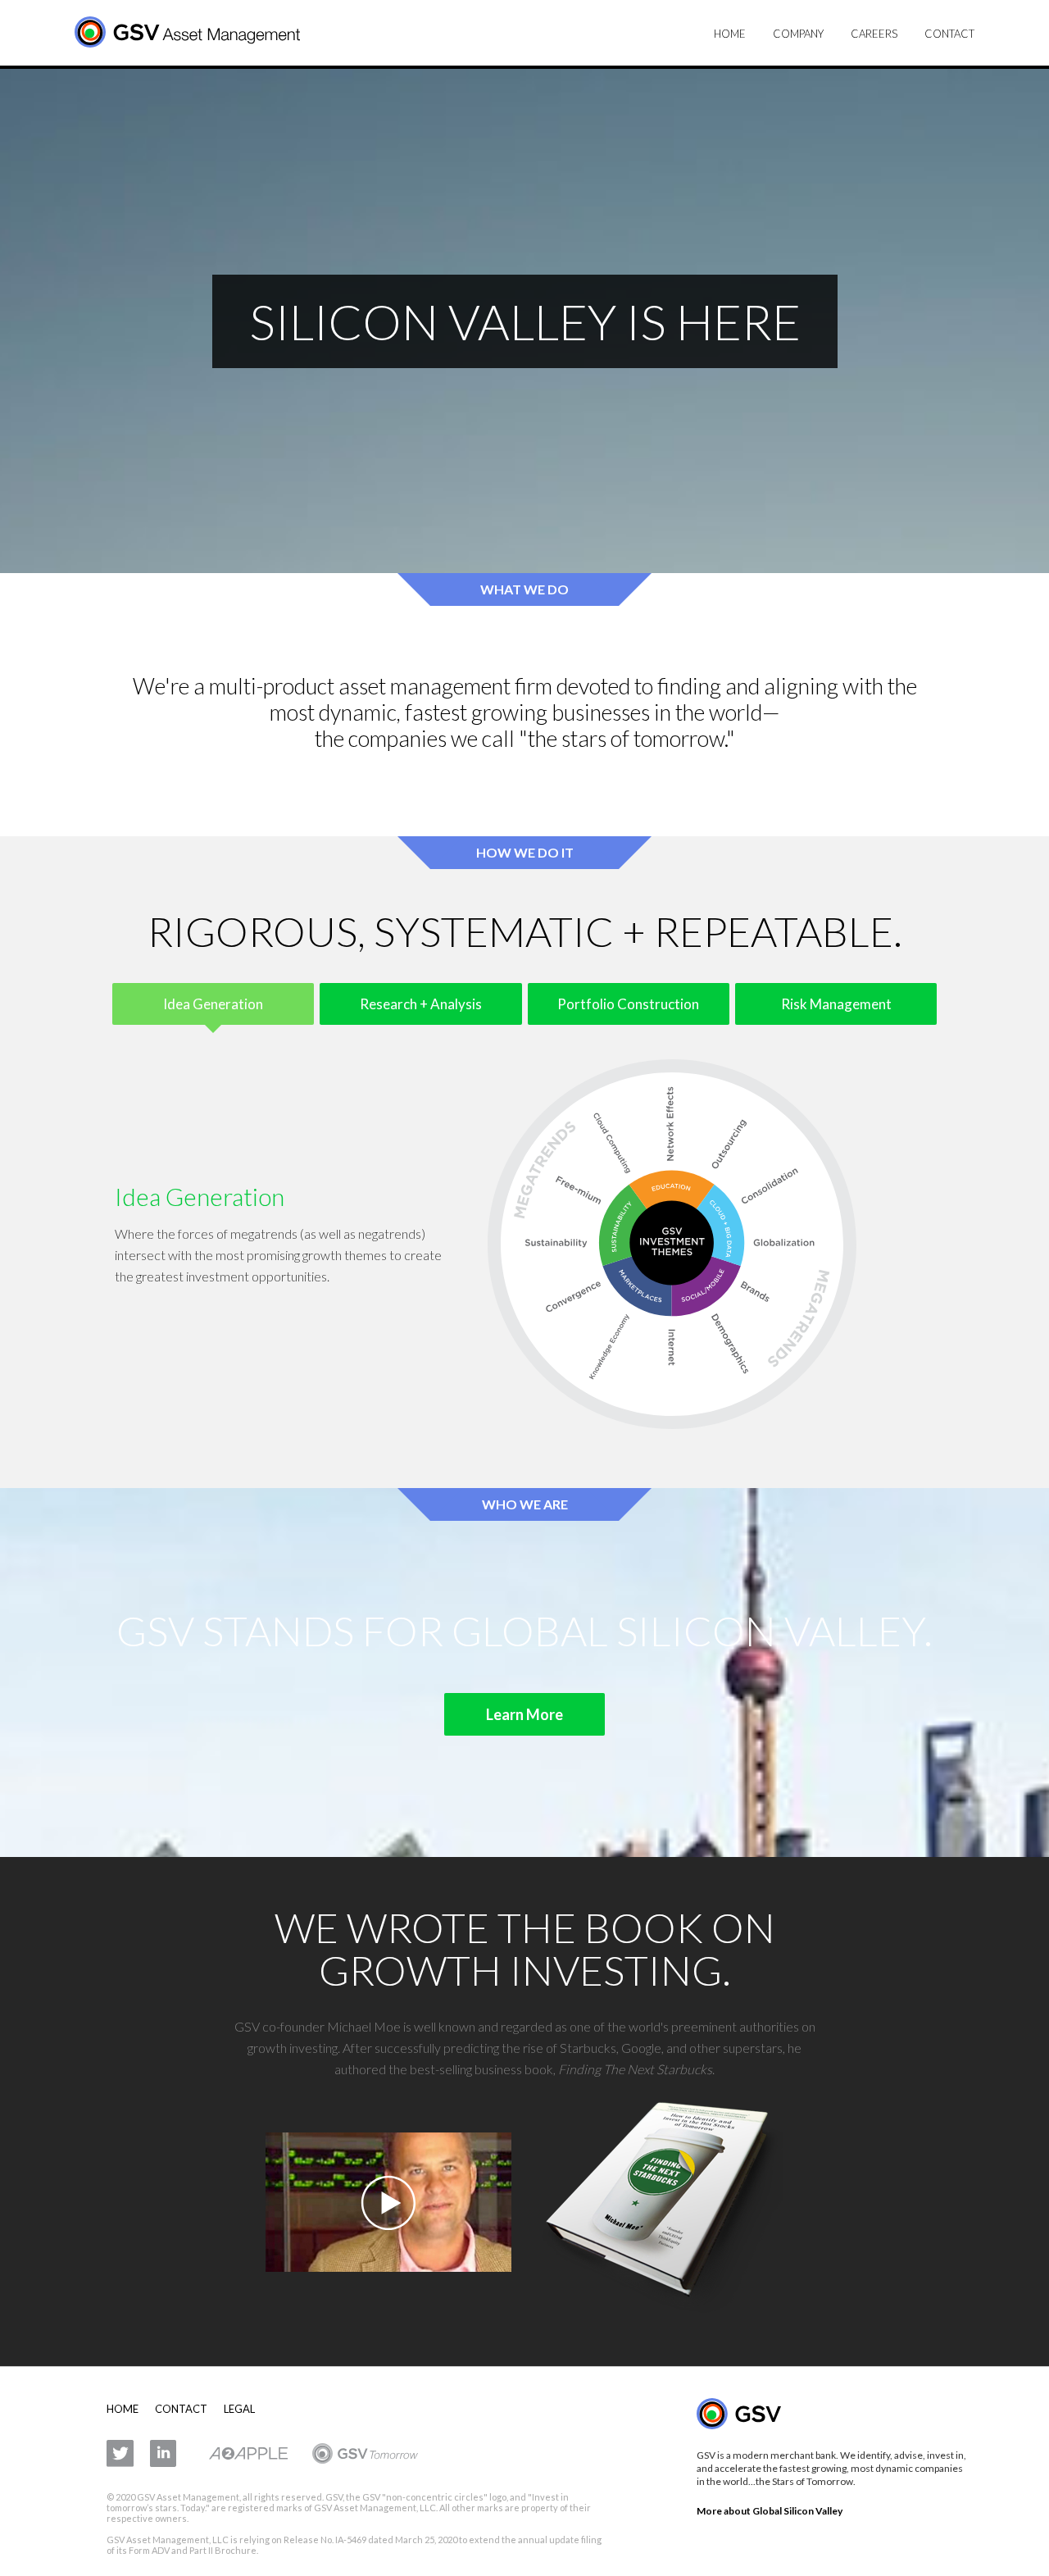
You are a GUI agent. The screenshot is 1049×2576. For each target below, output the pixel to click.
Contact (949, 34)
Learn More (524, 1714)
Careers (874, 34)
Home (730, 34)
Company (798, 34)
